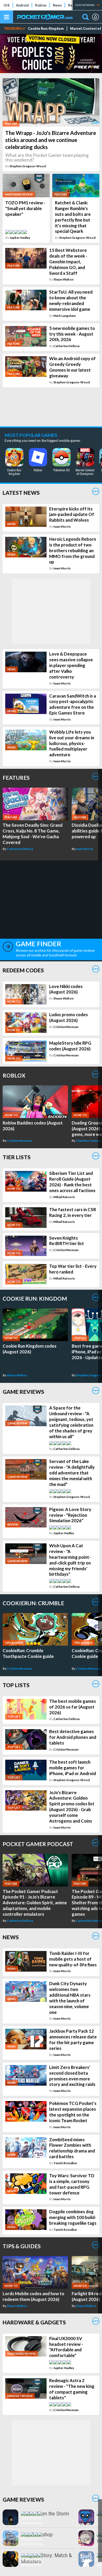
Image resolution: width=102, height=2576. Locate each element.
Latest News (21, 493)
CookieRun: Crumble (33, 1603)
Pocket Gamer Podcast (38, 1844)
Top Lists (16, 1685)
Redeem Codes (23, 970)
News (57, 5)
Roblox (41, 5)
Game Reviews (23, 1392)
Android (22, 5)
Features (16, 778)
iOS (7, 5)
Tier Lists (17, 1157)
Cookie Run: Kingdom (46, 29)
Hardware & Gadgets (34, 2322)
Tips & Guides (22, 2246)
